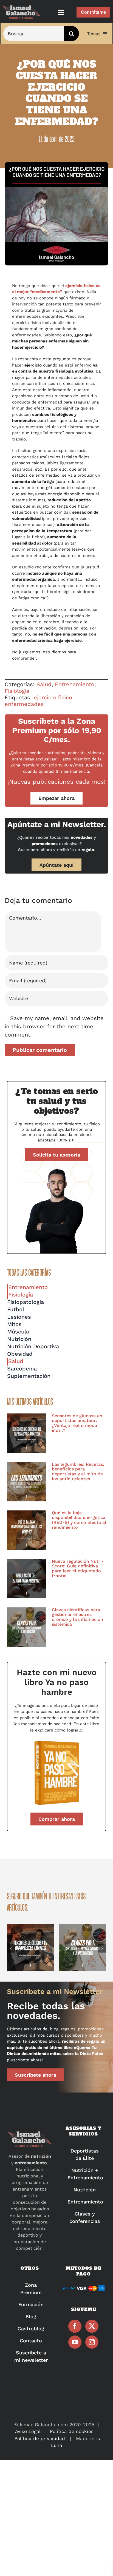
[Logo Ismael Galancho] (22, 8)
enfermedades (24, 704)
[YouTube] (75, 2342)
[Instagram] (92, 2342)
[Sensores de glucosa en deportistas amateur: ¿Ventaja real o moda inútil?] (27, 1433)
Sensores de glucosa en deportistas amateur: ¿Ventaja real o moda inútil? (77, 1423)
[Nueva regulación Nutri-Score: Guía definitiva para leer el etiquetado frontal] (27, 1579)
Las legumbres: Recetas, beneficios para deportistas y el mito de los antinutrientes (78, 1472)
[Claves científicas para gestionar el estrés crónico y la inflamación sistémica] (27, 1627)
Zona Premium (25, 765)
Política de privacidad (40, 2438)
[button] (11, 1948)
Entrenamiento (75, 684)
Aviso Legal (28, 2431)
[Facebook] (75, 2326)
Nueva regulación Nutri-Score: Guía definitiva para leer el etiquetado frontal (78, 1569)
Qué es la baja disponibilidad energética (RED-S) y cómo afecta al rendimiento (79, 1520)
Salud (44, 684)
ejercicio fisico (53, 697)
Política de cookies (72, 2431)
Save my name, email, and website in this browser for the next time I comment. (54, 1026)
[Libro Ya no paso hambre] (56, 1741)
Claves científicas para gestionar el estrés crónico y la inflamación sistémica (77, 1617)
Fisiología (17, 691)
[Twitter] (92, 2326)
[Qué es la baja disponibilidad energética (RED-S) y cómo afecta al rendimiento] (27, 1530)
